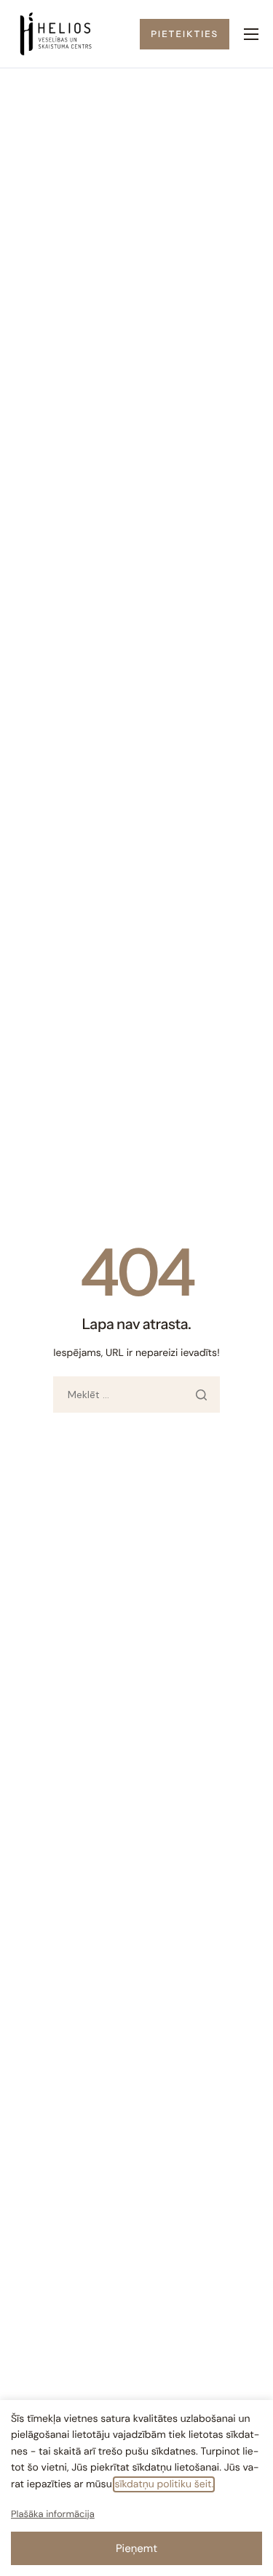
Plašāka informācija (53, 2515)
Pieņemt (136, 2548)
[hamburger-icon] (251, 34)
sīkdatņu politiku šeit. (164, 2484)
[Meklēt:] (136, 1395)
